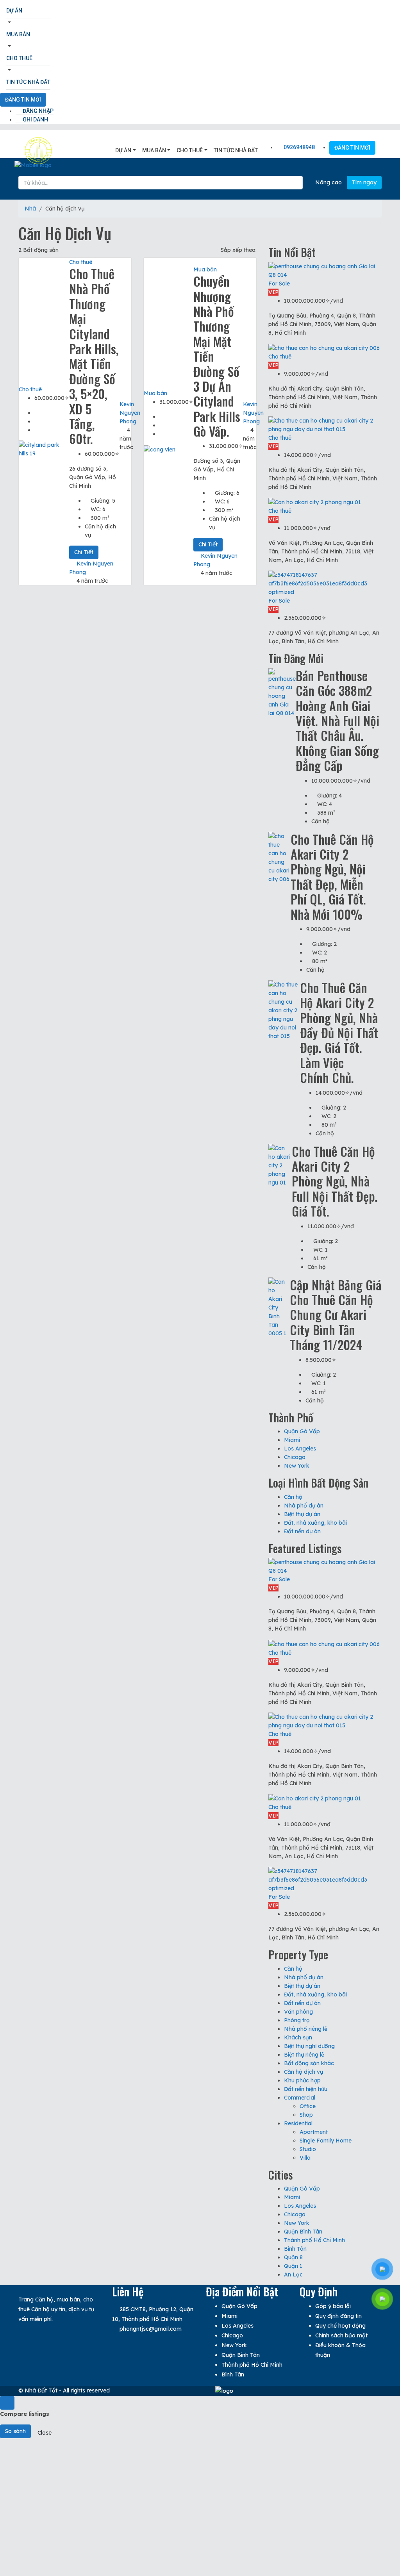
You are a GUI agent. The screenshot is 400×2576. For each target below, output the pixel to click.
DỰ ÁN (14, 11)
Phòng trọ (297, 2020)
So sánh (15, 2431)
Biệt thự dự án (302, 1514)
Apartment (314, 2132)
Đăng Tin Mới (23, 100)
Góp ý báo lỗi (333, 2306)
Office (308, 2106)
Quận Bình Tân (303, 2232)
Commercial (300, 2098)
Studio (308, 2149)
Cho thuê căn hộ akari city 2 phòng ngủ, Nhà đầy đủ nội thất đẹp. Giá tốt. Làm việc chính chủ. (339, 1032)
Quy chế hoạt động (340, 2326)
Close (45, 2433)
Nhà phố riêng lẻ (306, 2029)
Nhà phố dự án (304, 1506)
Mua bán (155, 393)
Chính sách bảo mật (341, 2335)
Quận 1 (293, 2266)
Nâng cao (328, 182)
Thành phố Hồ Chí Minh (314, 2240)
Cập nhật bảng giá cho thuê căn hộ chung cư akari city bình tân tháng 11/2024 (336, 1315)
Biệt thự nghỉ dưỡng (309, 2046)
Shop (306, 2115)
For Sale (279, 284)
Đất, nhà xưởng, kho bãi (315, 1523)
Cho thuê (30, 389)
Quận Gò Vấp (302, 1431)
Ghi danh (35, 120)
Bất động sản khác (309, 2063)
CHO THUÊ (19, 58)
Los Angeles (300, 1449)
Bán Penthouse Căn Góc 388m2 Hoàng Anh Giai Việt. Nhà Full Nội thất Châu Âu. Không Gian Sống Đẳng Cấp (337, 720)
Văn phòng (298, 2012)
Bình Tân (295, 2249)
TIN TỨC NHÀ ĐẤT (28, 82)
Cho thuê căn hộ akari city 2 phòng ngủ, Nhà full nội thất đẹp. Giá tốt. (335, 1181)
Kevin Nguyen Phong (130, 413)
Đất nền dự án (302, 1531)
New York (297, 1466)
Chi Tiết (84, 552)
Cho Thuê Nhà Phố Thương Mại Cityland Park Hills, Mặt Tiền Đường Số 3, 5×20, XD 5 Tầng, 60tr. (94, 356)
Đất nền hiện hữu (306, 2089)
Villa (305, 2158)
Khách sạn (298, 2037)
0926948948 (299, 147)
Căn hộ (293, 1497)
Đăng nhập (37, 111)
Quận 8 (293, 2257)
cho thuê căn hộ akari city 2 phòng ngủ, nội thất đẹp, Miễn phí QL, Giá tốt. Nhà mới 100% (332, 877)
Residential (298, 2123)
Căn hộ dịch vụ (304, 2072)
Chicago (295, 1457)
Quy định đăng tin (338, 2316)
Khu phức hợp (302, 2080)
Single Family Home (326, 2141)
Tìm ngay (364, 182)
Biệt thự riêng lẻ (304, 2055)
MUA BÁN (18, 34)
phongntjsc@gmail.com (151, 2329)
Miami (292, 1440)
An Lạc (293, 2275)
